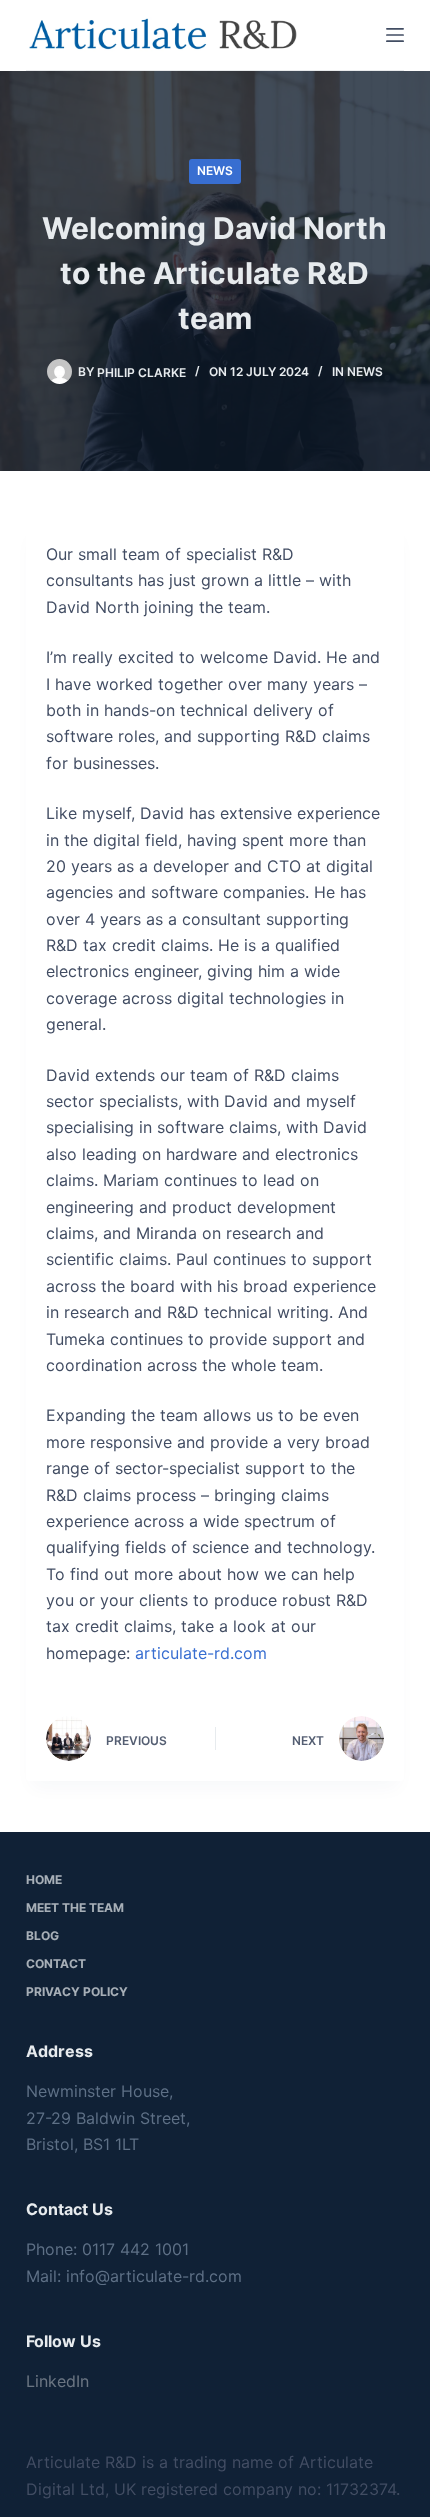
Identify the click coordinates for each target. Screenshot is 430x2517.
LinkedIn (57, 2381)
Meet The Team (75, 1907)
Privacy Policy (77, 1991)
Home (44, 1879)
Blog (42, 1935)
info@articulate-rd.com (154, 2276)
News (215, 170)
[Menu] (395, 35)
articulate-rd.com (201, 1653)
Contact (56, 1963)
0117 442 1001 (135, 2249)
